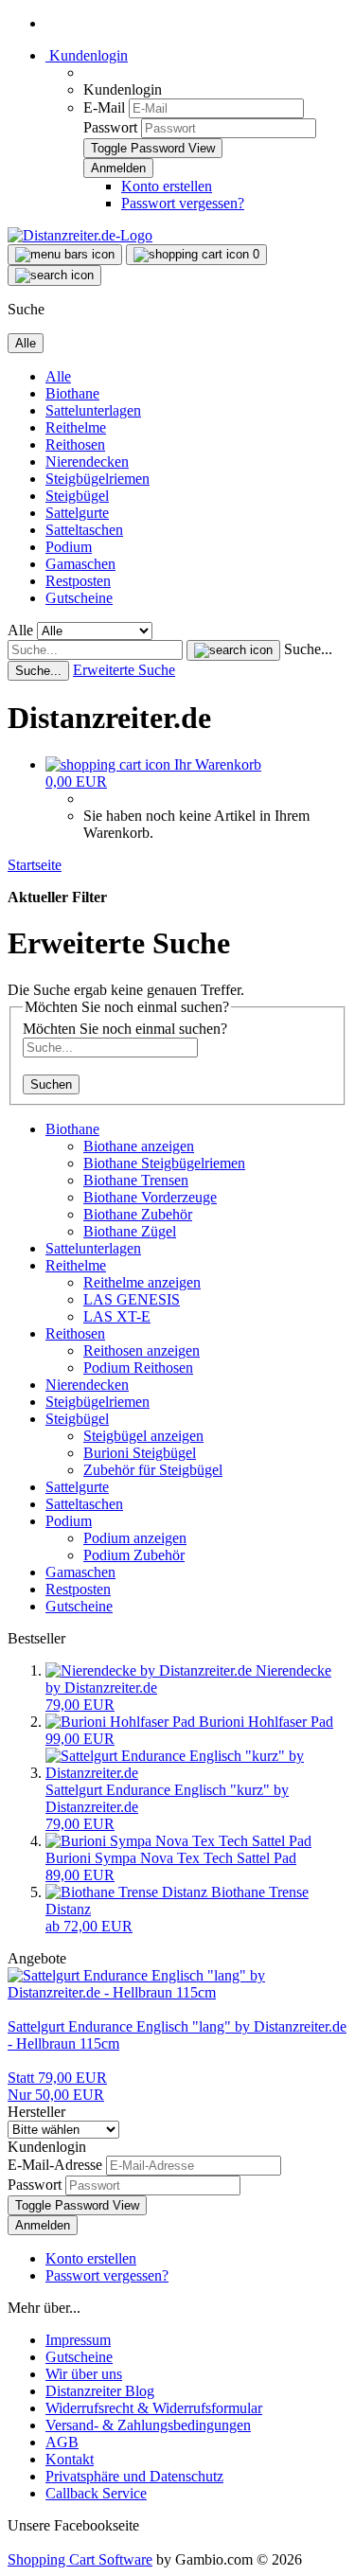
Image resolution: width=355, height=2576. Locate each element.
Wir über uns (84, 2374)
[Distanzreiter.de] (80, 235)
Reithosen (75, 444)
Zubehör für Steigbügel (153, 1470)
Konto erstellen (167, 186)
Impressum (78, 2340)
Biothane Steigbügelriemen (164, 1163)
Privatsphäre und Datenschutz (134, 2476)
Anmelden (43, 2225)
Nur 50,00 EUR (57, 2086)
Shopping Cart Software (80, 2559)
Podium (69, 547)
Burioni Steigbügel (140, 1453)
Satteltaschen (84, 530)
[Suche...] (233, 650)
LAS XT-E (117, 1316)
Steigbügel (77, 496)
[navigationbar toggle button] (65, 255)
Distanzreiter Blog (100, 2391)
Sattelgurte (77, 513)
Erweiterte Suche (124, 670)
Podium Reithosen (138, 1368)
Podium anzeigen (135, 1538)
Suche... (308, 649)
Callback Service (96, 2493)
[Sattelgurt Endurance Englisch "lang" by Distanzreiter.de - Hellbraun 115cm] (177, 1992)
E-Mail (104, 107)
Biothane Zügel (130, 1231)
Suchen (51, 1084)
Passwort (110, 127)
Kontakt (70, 2459)
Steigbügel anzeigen (143, 1436)
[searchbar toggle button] (54, 275)
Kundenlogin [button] (87, 55)
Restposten (78, 581)
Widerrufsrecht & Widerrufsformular (154, 2408)
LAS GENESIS (132, 1299)
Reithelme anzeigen (142, 1282)
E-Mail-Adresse (55, 2165)
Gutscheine (79, 598)
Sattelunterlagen (93, 410)
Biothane (72, 393)
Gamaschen (80, 564)
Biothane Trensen (136, 1180)
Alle (58, 376)
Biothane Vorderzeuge (150, 1197)
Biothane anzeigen (139, 1146)
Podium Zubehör (134, 1555)
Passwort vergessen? (183, 203)
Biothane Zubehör (138, 1214)
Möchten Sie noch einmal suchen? (125, 1029)
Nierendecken (87, 462)
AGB (62, 2442)
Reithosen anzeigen (142, 1350)
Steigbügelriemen (98, 479)
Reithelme (76, 427)
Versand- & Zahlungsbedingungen (148, 2425)
